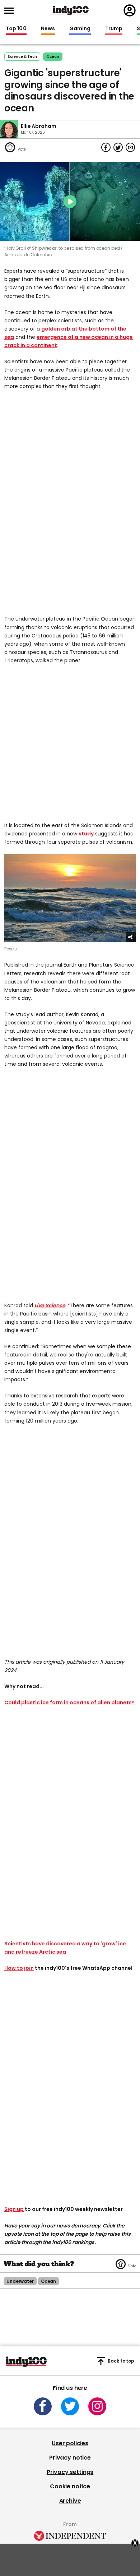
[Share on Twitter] (118, 147)
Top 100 (16, 29)
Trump (114, 29)
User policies (70, 2443)
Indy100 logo (71, 10)
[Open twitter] (70, 2406)
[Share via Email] (130, 147)
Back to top (121, 2361)
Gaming (80, 29)
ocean (53, 57)
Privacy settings (70, 2472)
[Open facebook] (43, 2406)
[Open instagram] (97, 2406)
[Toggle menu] (11, 11)
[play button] (70, 201)
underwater (20, 2281)
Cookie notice (70, 2486)
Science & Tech (22, 57)
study (86, 834)
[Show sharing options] (131, 937)
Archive (70, 2501)
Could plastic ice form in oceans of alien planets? (69, 1702)
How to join (19, 1968)
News (48, 29)
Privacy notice (70, 2458)
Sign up (14, 2209)
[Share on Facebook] (106, 147)
